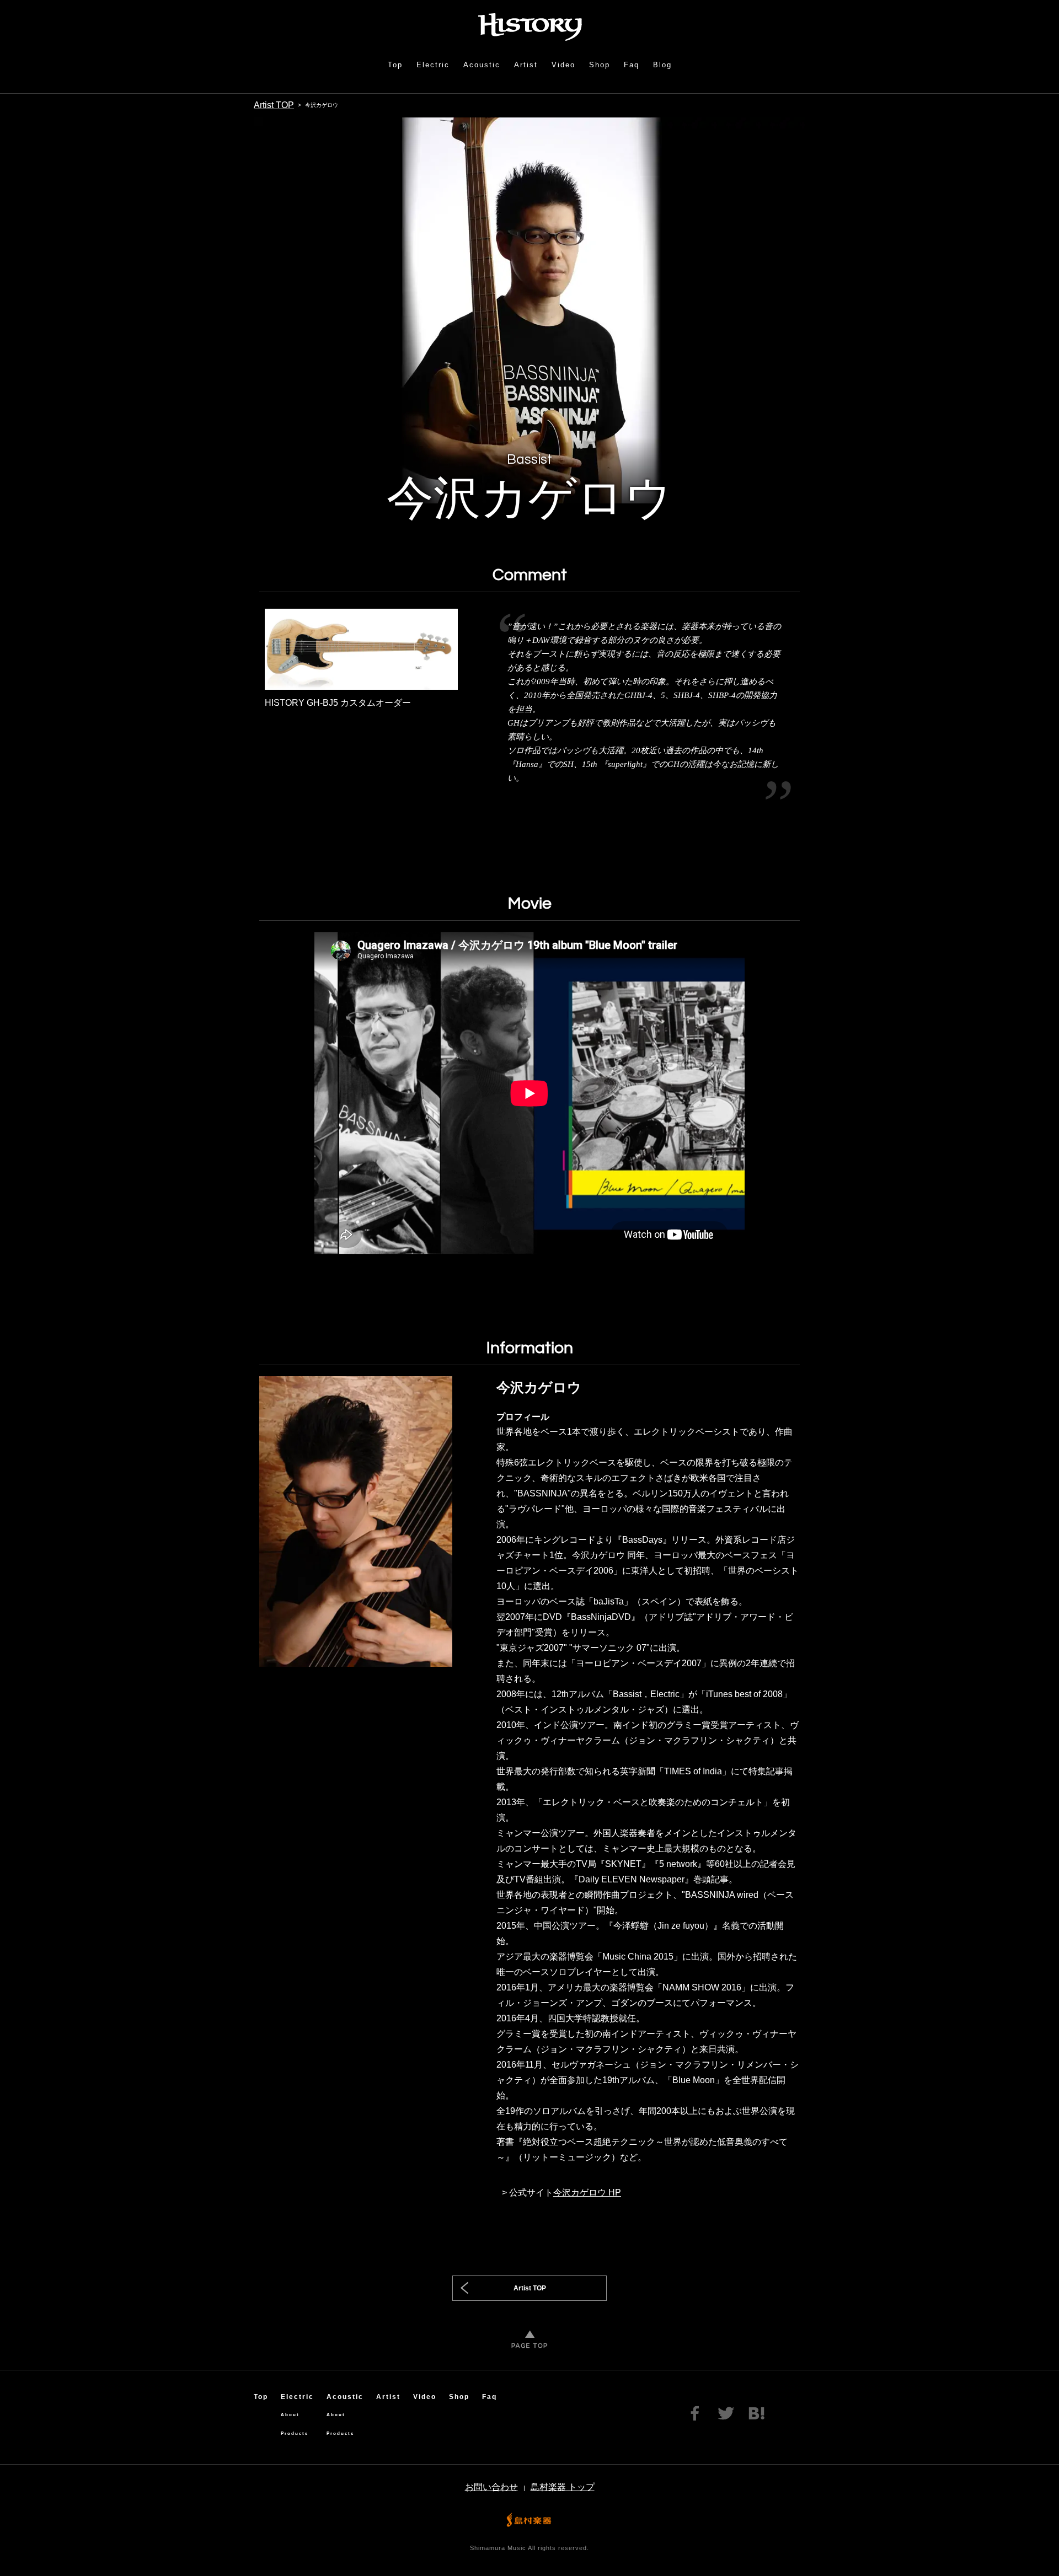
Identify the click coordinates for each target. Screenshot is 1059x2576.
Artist (526, 65)
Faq (632, 65)
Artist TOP (274, 105)
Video (563, 65)
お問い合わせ (491, 2487)
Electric (433, 65)
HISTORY (530, 27)
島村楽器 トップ (563, 2487)
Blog (662, 65)
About (290, 2415)
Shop (600, 65)
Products (295, 2433)
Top (395, 65)
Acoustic (482, 65)
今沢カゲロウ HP (587, 2193)
